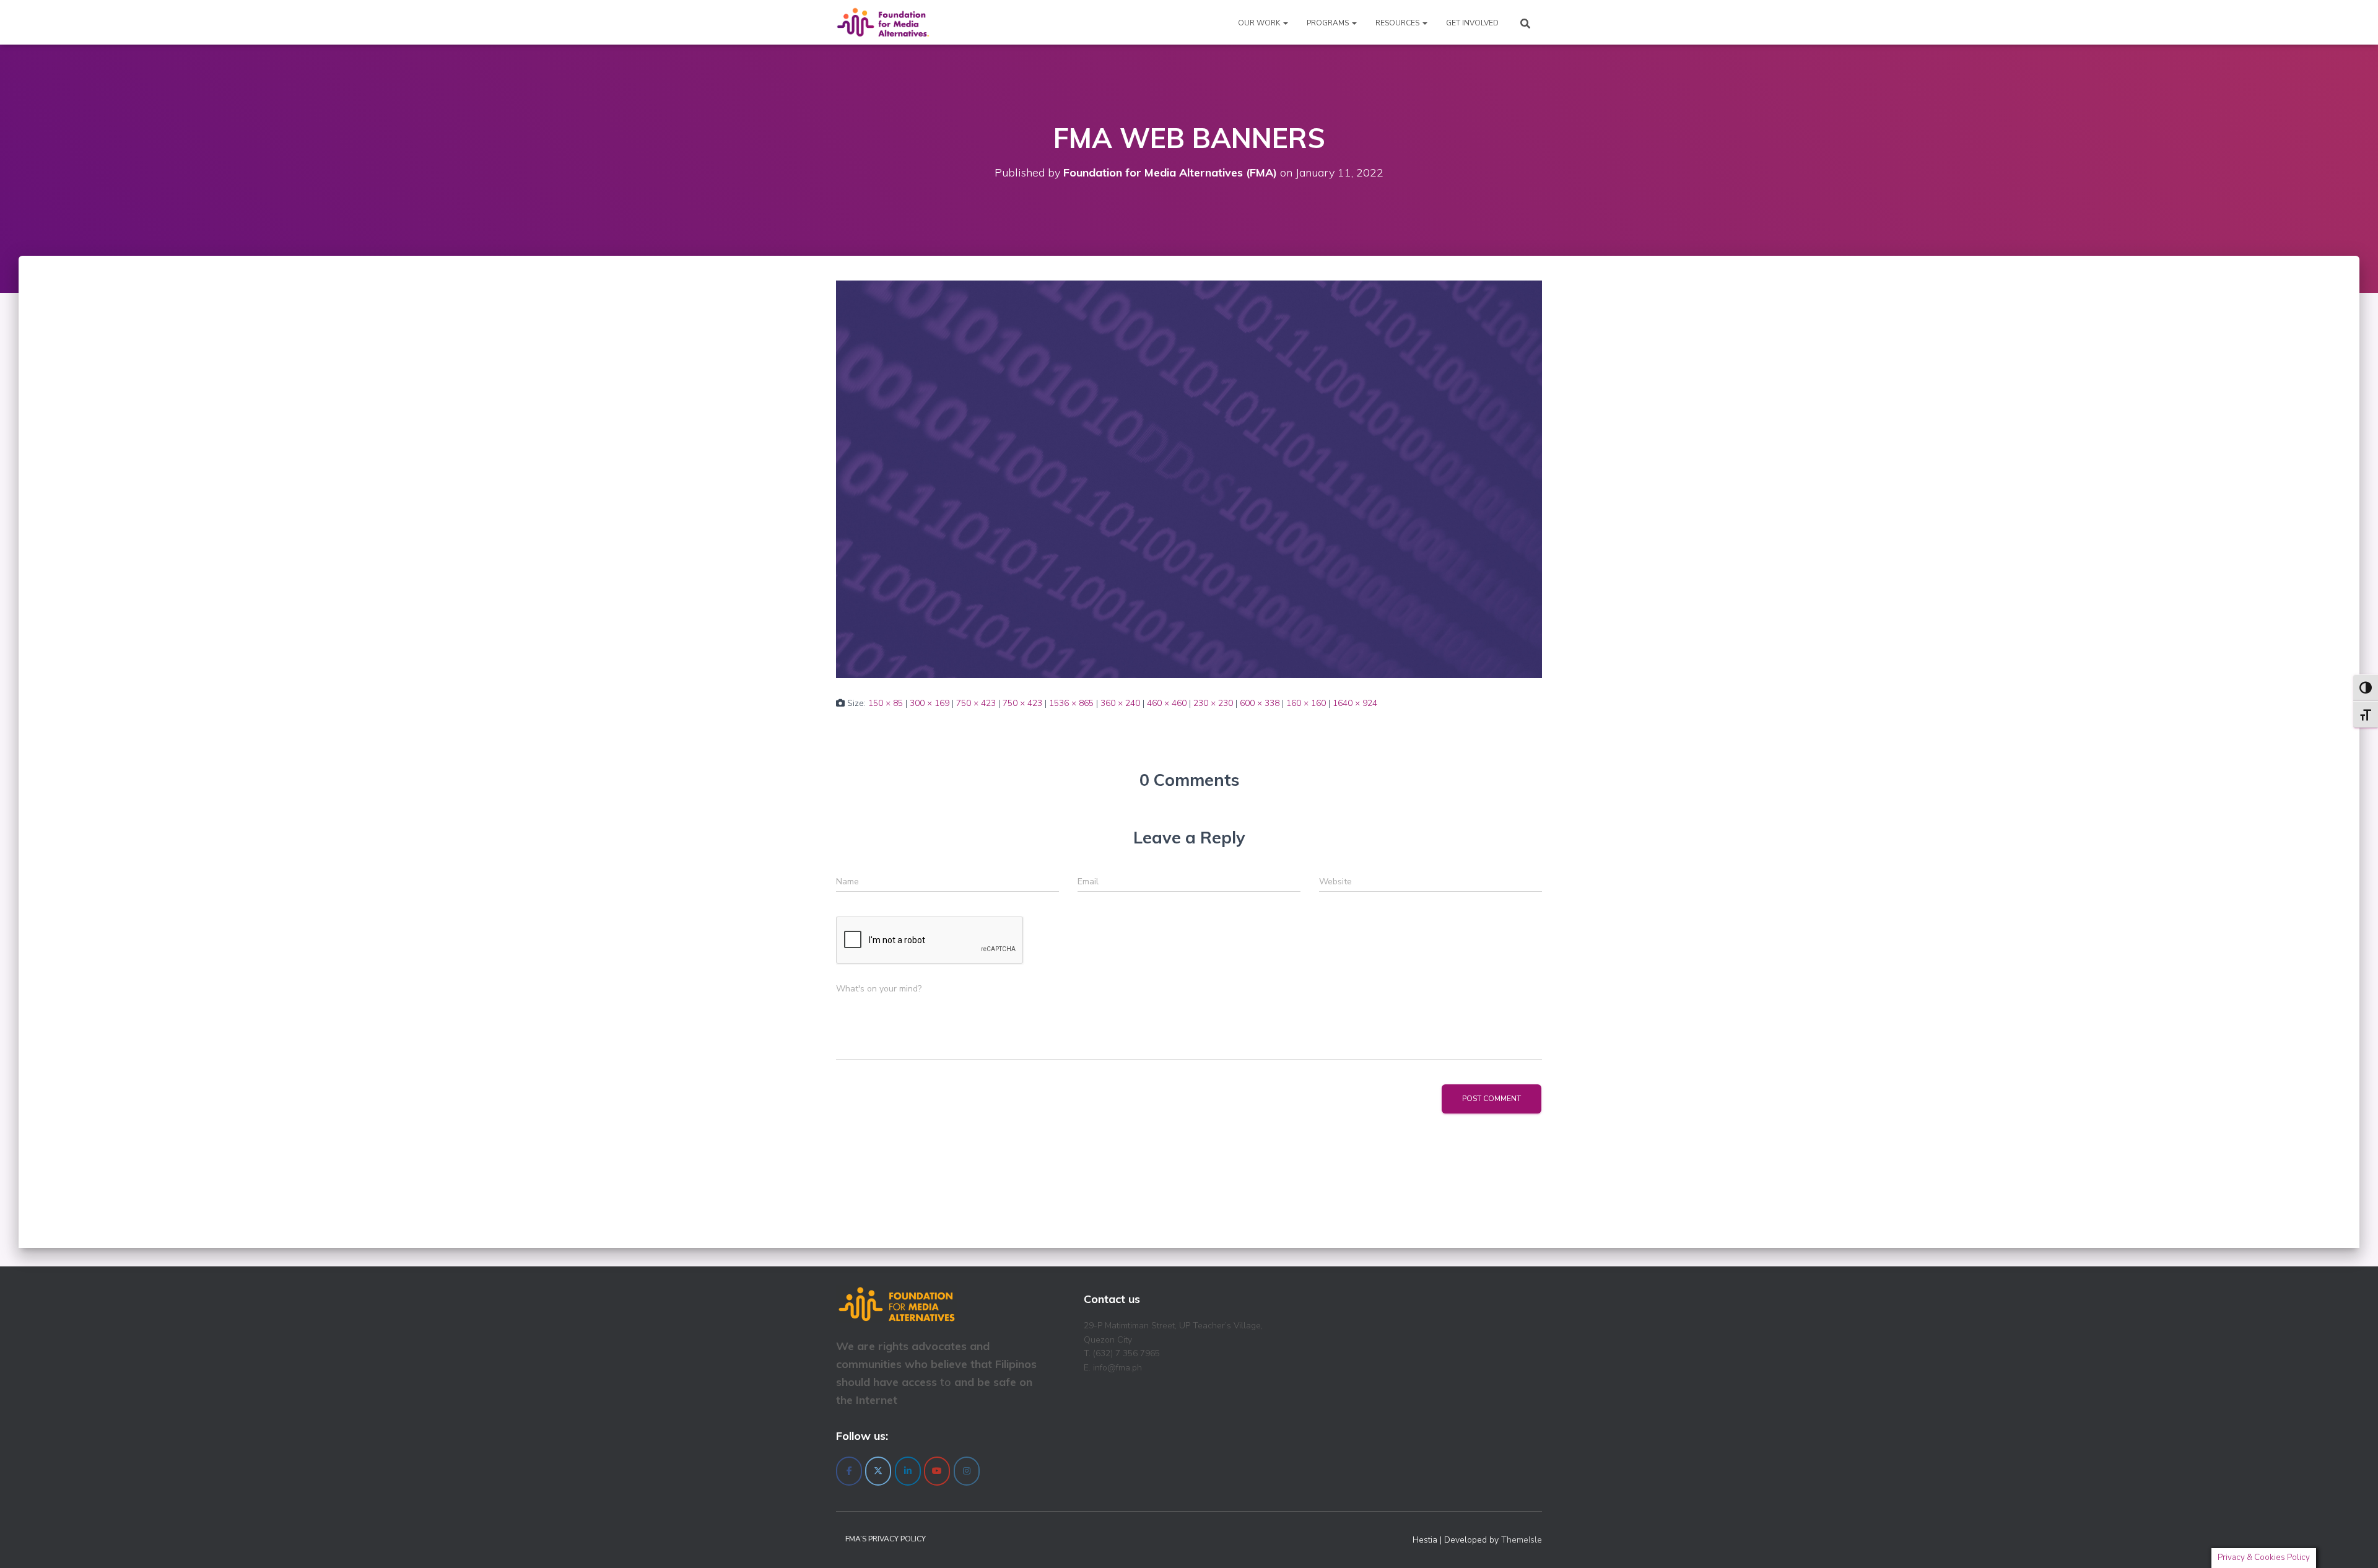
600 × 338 (1260, 703)
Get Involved (1472, 23)
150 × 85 (886, 703)
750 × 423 (976, 703)
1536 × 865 (1071, 703)
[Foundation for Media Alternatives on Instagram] (967, 1471)
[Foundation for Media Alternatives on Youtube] (937, 1471)
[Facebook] (849, 1471)
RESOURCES (1398, 23)
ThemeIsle (1522, 1540)
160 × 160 (1306, 703)
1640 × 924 (1355, 703)
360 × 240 (1120, 703)
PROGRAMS (1329, 23)
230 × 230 (1213, 703)
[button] (1285, 23)
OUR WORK (1260, 23)
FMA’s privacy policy (886, 1539)
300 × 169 (930, 703)
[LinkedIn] (908, 1471)
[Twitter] (878, 1471)
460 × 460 (1167, 703)
